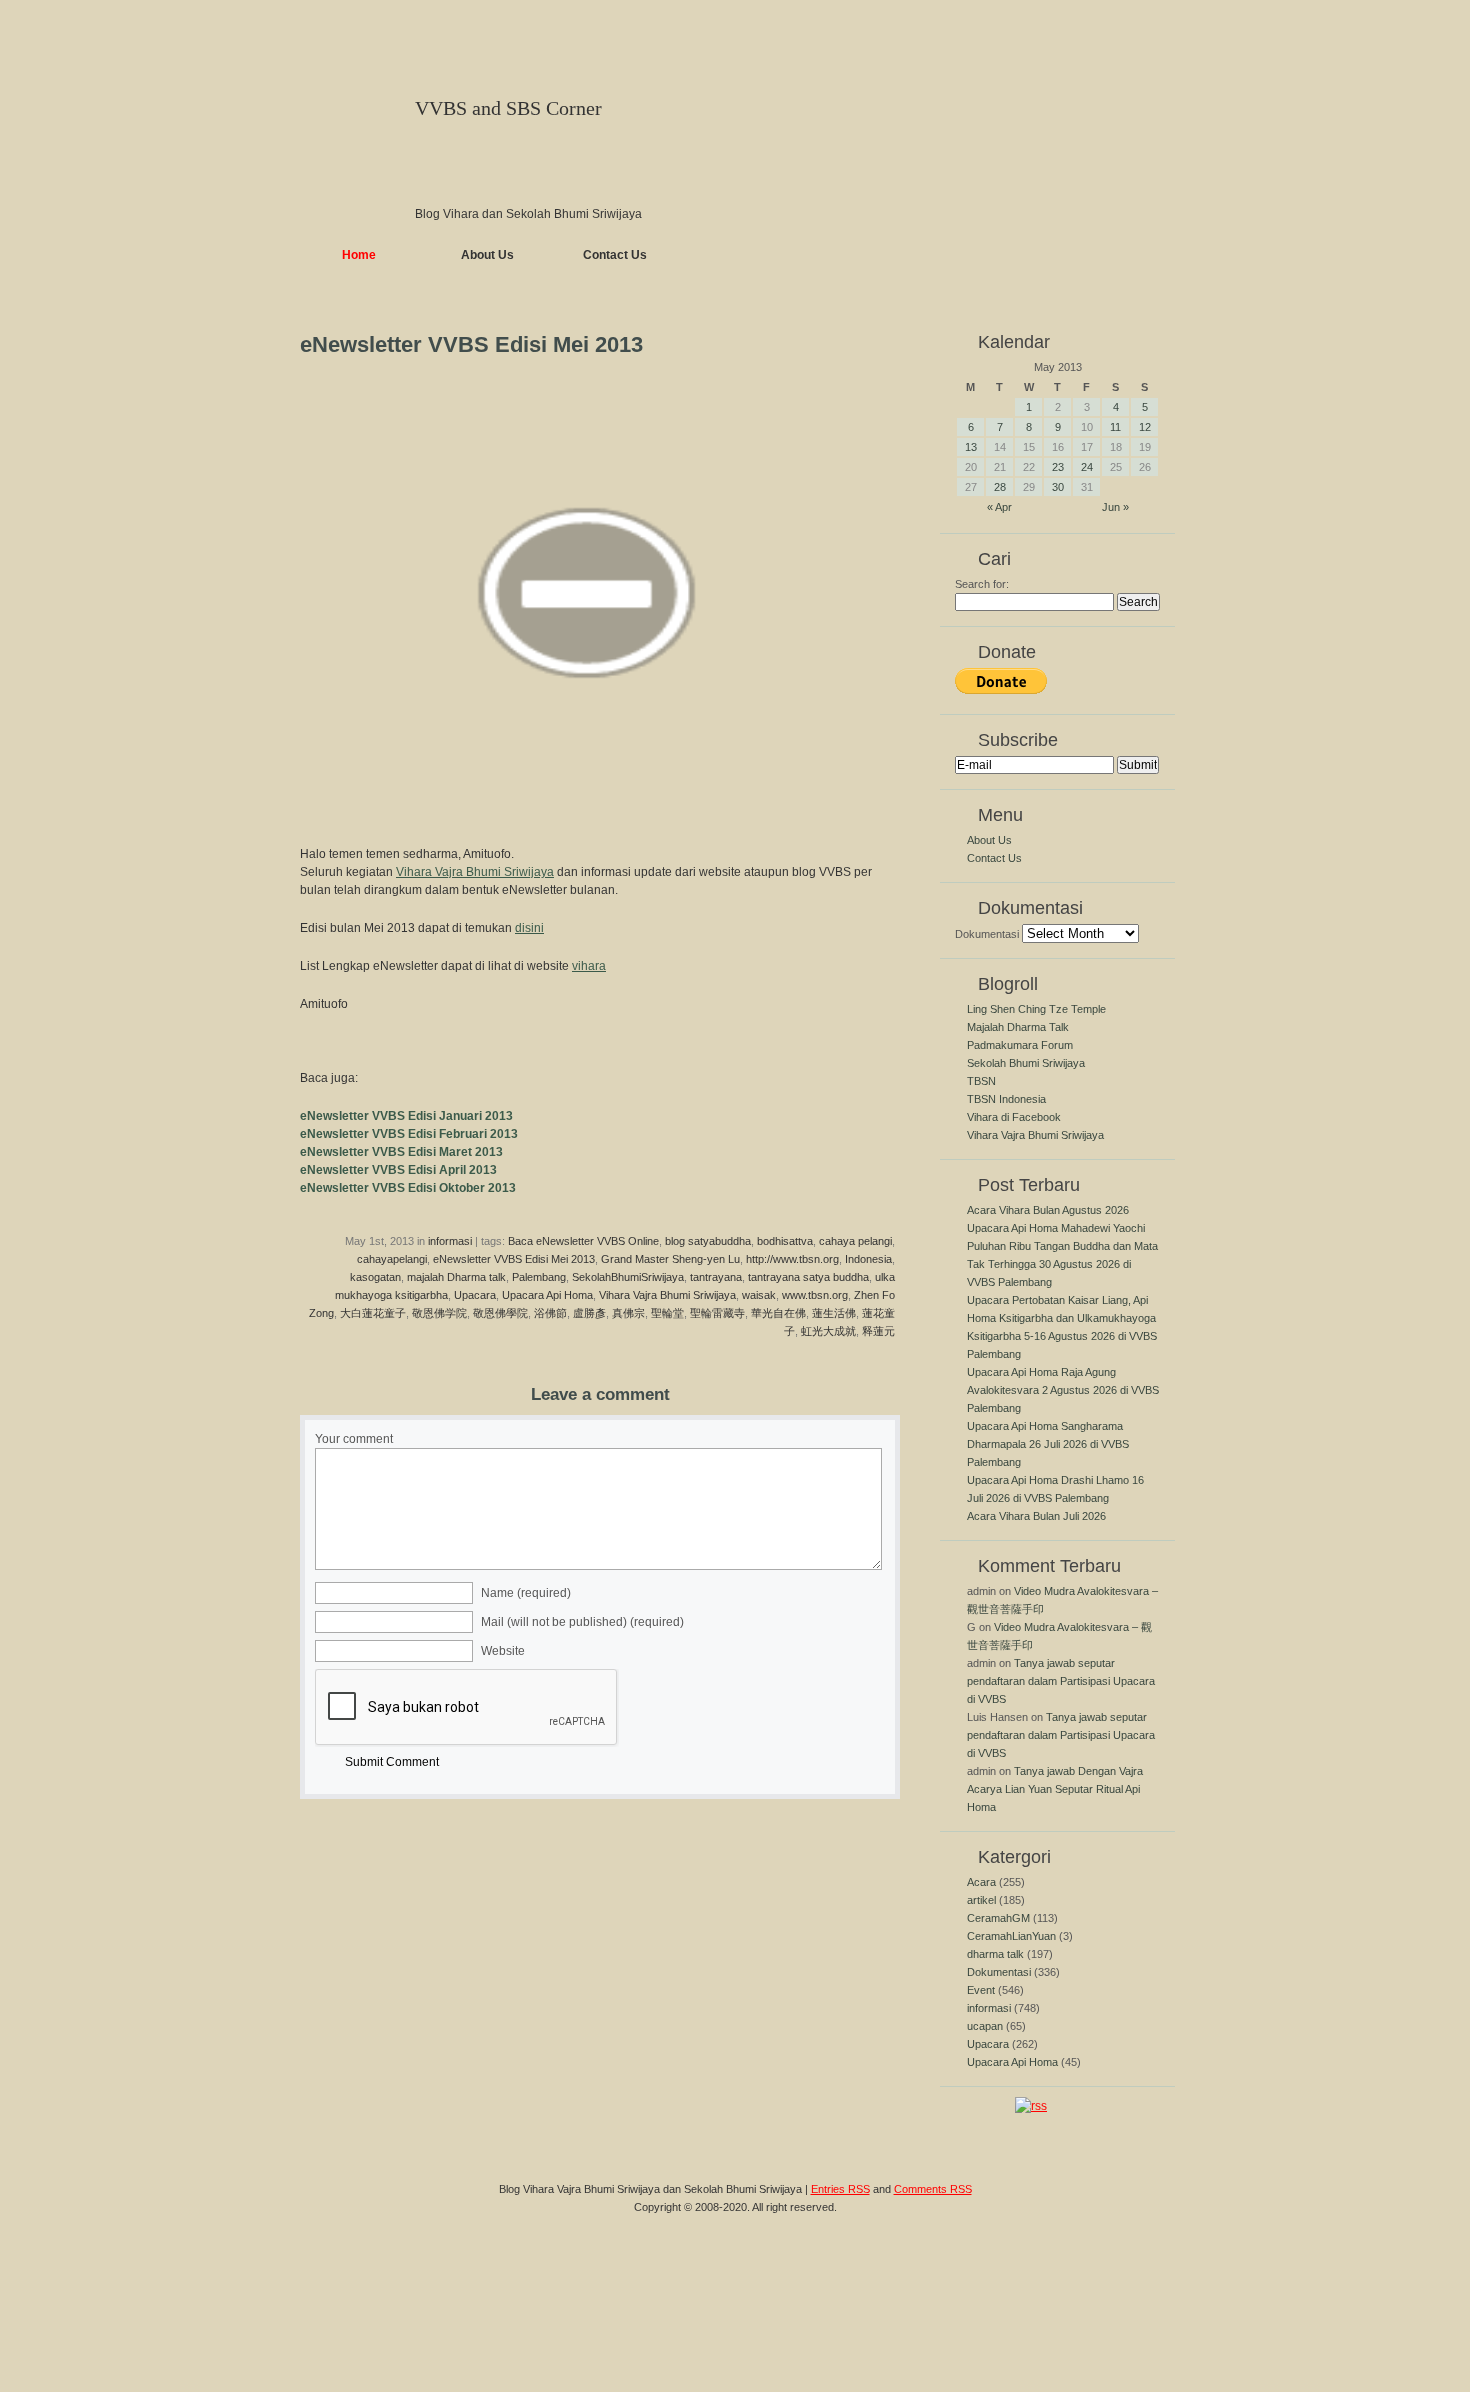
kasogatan (375, 1277)
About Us (487, 255)
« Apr (999, 507)
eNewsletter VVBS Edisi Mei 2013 (514, 1259)
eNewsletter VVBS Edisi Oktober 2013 (408, 1188)
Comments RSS (933, 2189)
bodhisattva (785, 1241)
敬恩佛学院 (439, 1313)
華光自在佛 (778, 1313)
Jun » (1115, 507)
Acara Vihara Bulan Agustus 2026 (1048, 1210)
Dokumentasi (987, 934)
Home (359, 255)
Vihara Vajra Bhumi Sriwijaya (475, 872)
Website (503, 1651)
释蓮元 (878, 1331)
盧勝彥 (589, 1313)
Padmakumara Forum (1020, 1045)
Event (981, 1990)
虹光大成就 (828, 1331)
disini (529, 928)
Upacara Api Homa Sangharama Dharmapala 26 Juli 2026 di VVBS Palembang (1048, 1444)
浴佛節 (550, 1313)
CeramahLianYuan (1011, 1936)
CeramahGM (998, 1918)
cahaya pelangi (855, 1241)
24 (1087, 467)
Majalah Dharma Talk (1018, 1027)
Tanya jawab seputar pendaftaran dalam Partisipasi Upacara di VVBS (1061, 1681)
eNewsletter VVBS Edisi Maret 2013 (401, 1152)
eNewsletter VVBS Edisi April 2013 (398, 1170)
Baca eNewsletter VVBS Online (583, 1241)
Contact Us (615, 255)
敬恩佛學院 (500, 1313)
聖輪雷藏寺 (717, 1313)
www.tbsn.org (815, 1295)
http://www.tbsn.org (792, 1259)
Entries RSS (840, 2189)
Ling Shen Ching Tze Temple (1036, 1009)
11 (1115, 427)
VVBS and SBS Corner (508, 108)
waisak (759, 1295)
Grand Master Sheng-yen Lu (670, 1259)
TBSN (981, 1081)
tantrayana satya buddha (808, 1277)
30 (1058, 487)
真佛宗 (628, 1313)
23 (1058, 467)
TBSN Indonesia (1006, 1099)
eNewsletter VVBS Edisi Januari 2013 (406, 1116)
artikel (981, 1900)
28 (1000, 487)
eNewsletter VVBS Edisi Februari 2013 (409, 1134)
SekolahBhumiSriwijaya (628, 1277)
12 (1145, 427)
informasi (450, 1241)
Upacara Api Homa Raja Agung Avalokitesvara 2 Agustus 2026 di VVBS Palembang (1063, 1390)
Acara (981, 1882)
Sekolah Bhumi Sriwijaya (1026, 1063)
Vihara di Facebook (1014, 1117)
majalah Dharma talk (456, 1277)
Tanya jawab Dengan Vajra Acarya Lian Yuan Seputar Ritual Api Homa (1055, 1789)
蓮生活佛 (834, 1313)
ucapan (985, 2026)
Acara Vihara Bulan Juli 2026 (1036, 1516)
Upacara (475, 1295)
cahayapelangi (392, 1259)
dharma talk (995, 1954)
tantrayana (716, 1277)
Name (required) (526, 1593)
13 (971, 447)
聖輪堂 (667, 1313)
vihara (589, 966)
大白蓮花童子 (373, 1313)
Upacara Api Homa (547, 1295)
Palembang (539, 1277)
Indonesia (868, 1259)
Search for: (982, 584)
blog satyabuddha (708, 1241)
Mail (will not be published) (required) (582, 1622)
